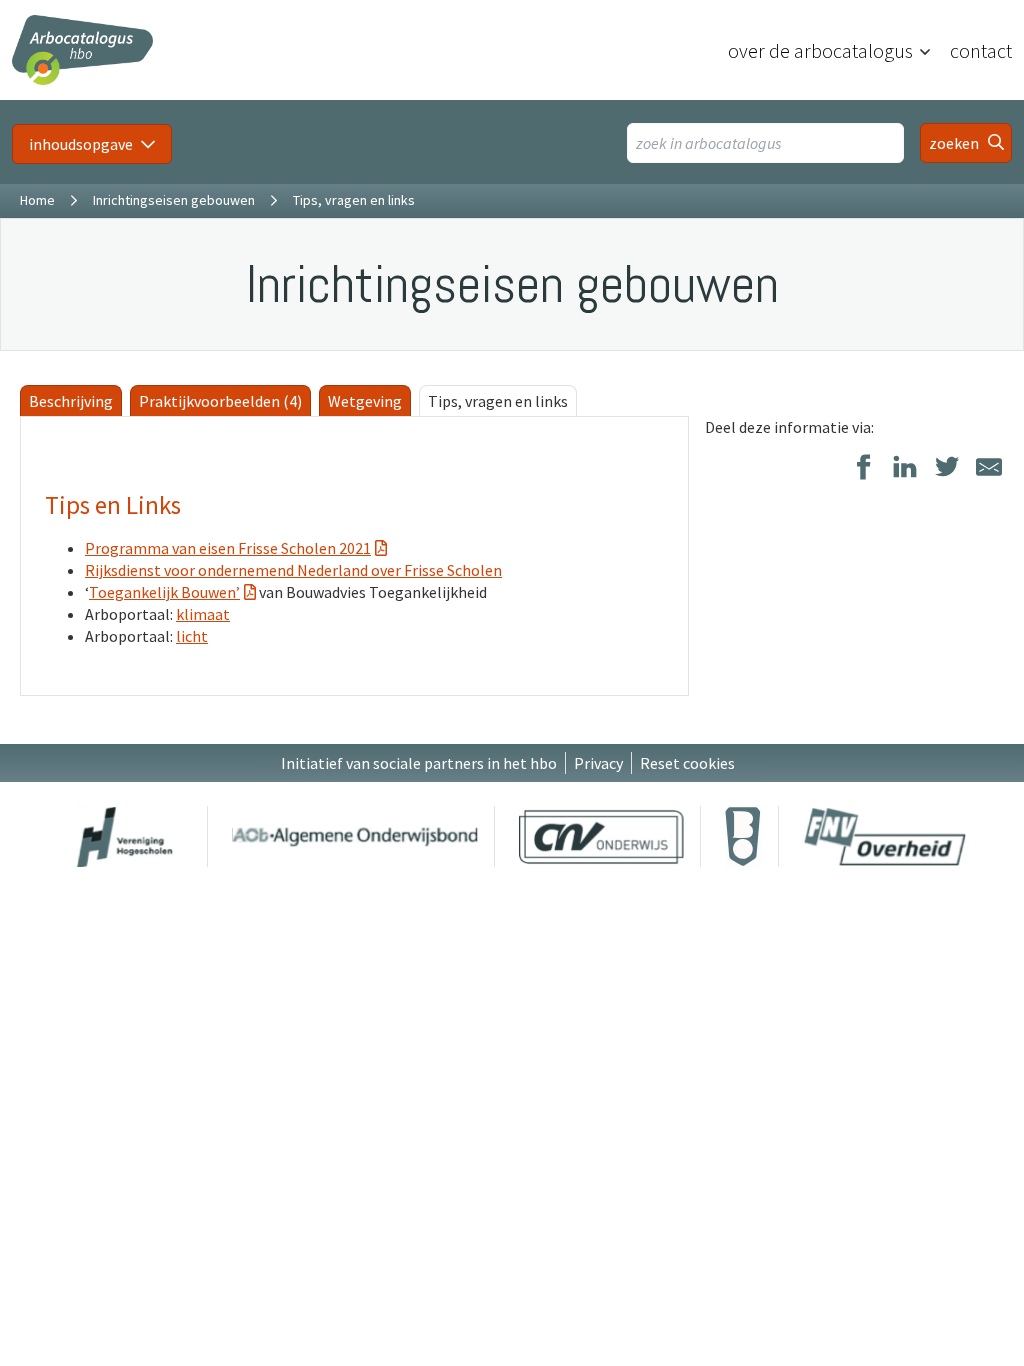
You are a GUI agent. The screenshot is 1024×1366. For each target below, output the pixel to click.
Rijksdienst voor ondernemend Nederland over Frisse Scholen (293, 570)
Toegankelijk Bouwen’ (164, 592)
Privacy (598, 763)
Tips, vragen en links (498, 401)
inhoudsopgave (81, 144)
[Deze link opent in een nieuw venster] (125, 836)
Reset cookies (687, 763)
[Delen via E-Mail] (989, 468)
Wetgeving (365, 401)
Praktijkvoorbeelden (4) (220, 401)
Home (37, 200)
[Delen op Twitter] (947, 468)
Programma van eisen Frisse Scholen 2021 (228, 548)
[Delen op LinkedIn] (905, 468)
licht (192, 636)
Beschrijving (71, 401)
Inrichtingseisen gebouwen (174, 200)
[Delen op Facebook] (863, 468)
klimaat (203, 614)
